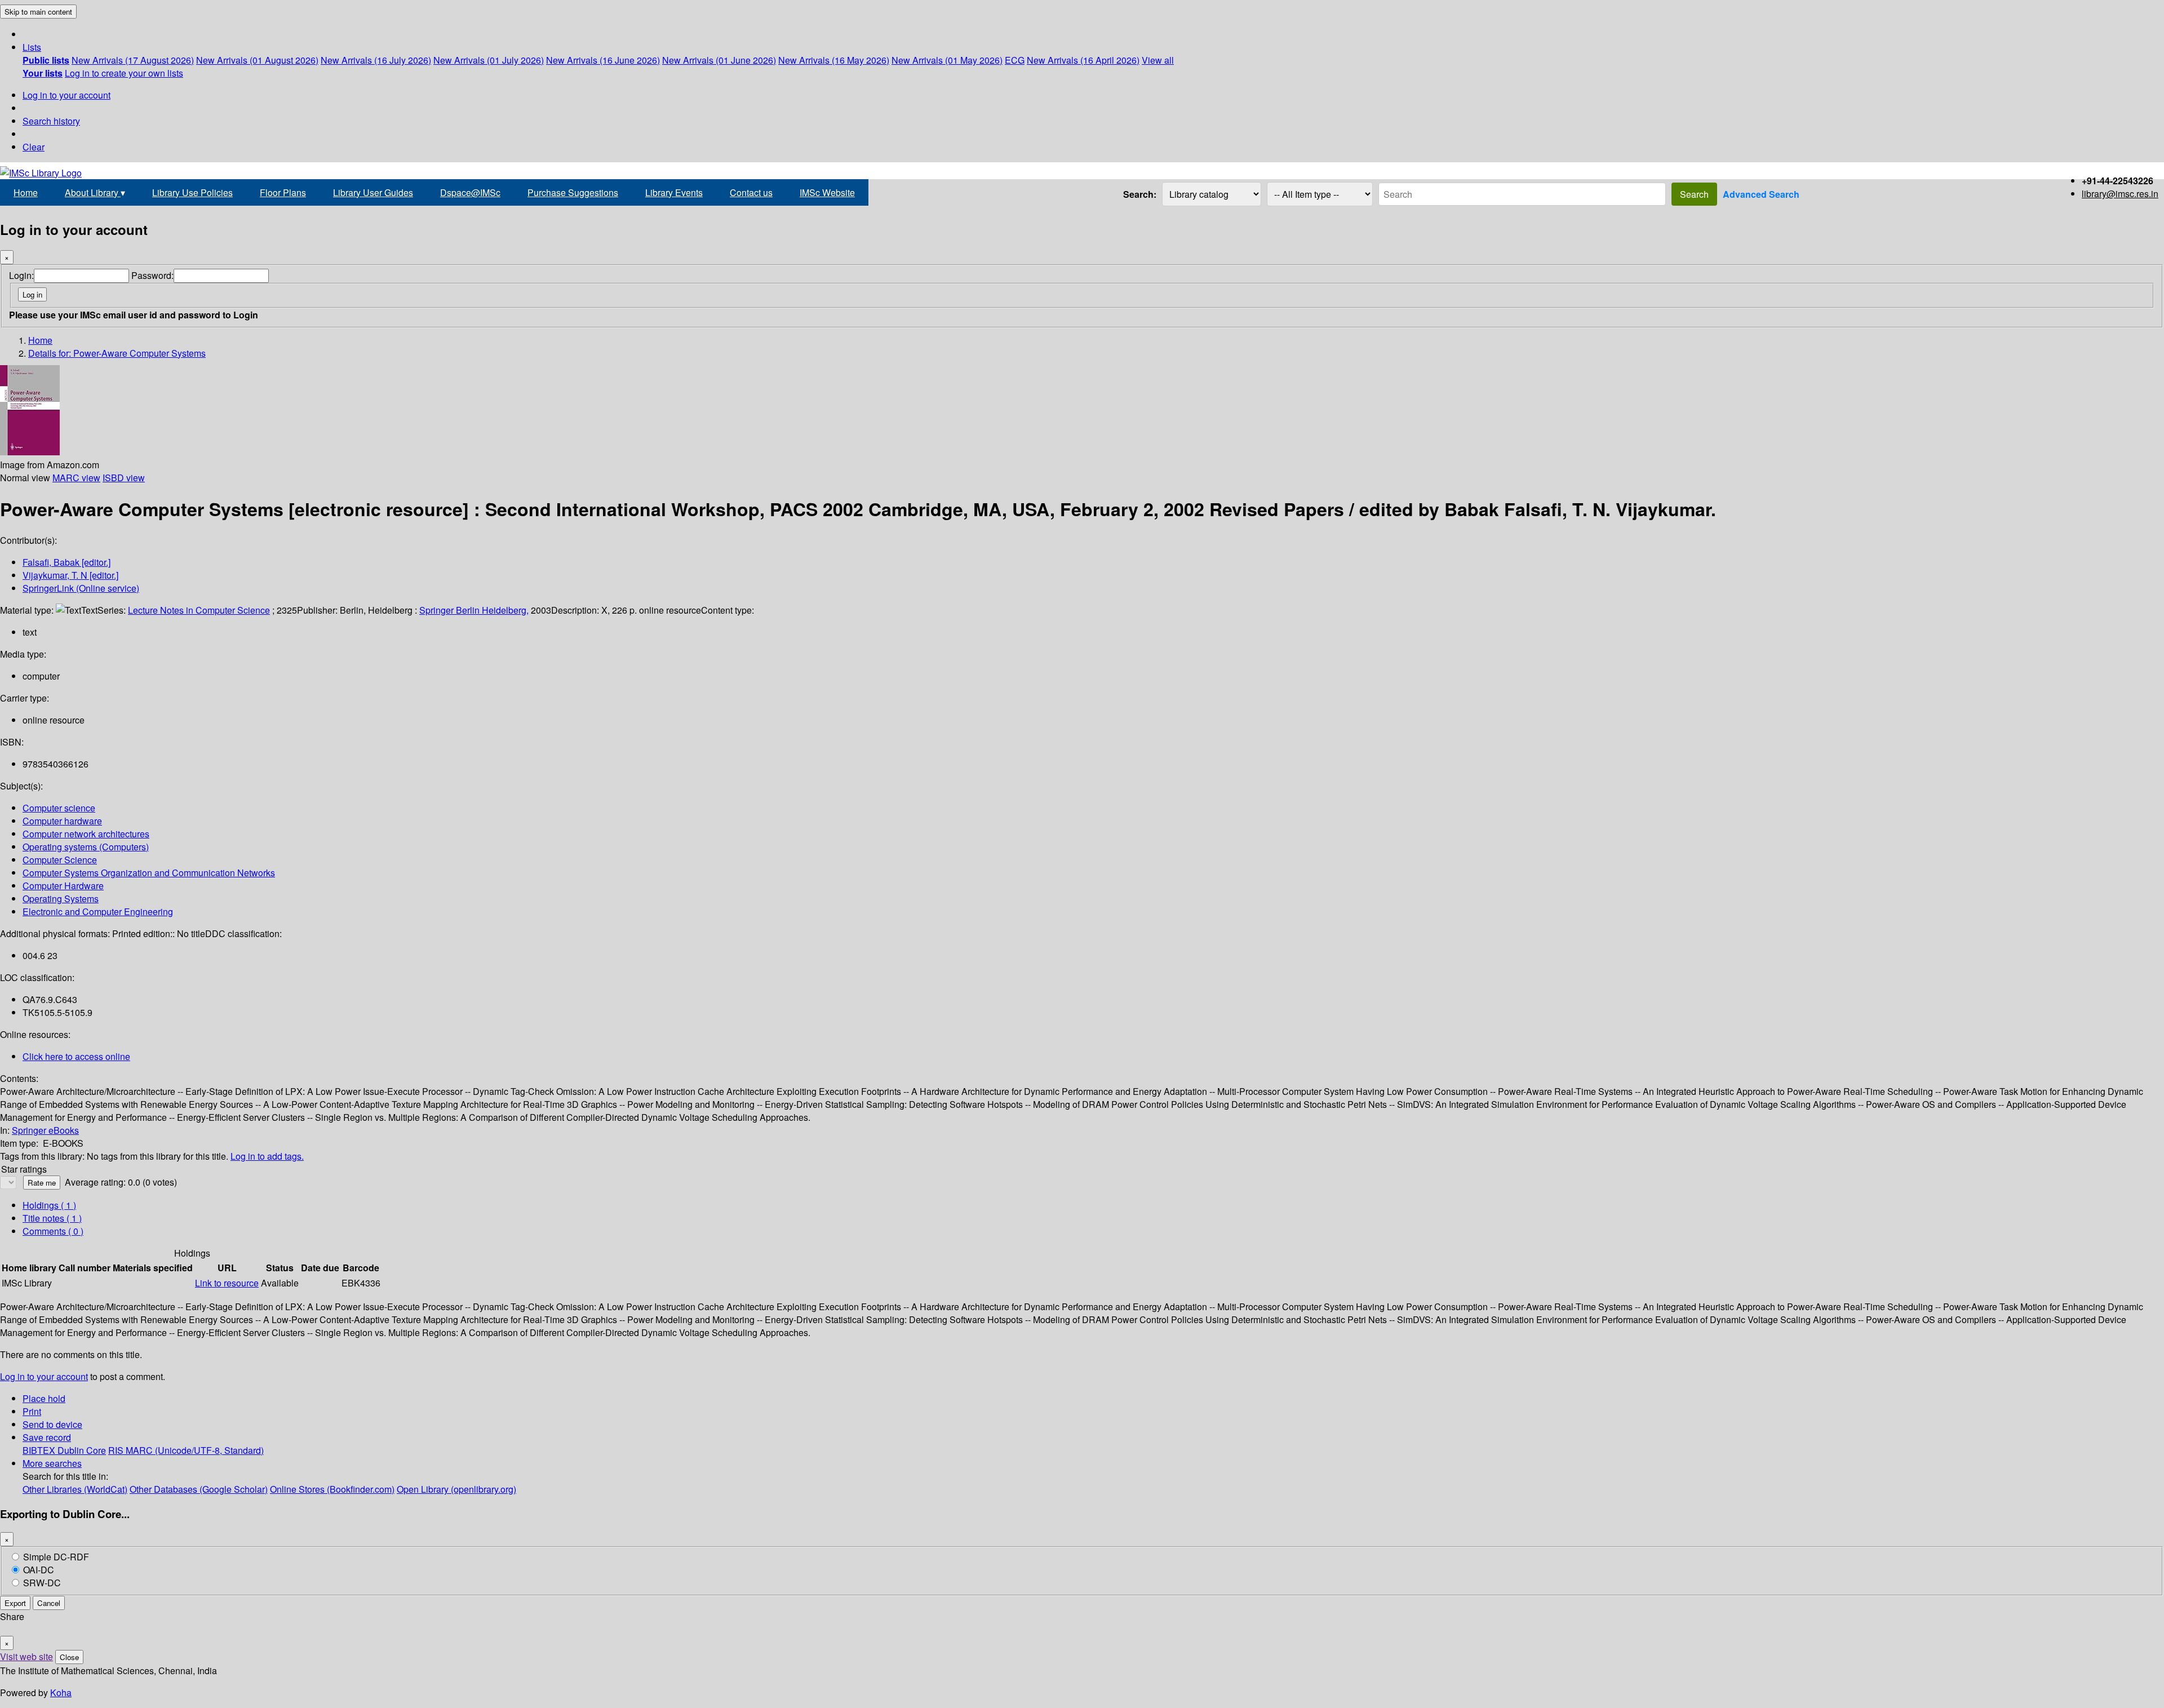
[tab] (52, 1218)
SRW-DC (42, 1583)
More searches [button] (52, 1463)
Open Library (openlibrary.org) (456, 1489)
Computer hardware (62, 821)
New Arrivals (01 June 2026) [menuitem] (719, 60)
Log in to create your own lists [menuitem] (124, 73)
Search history (51, 121)
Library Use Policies (192, 192)
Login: (21, 275)
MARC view (76, 478)
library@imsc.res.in (2120, 194)
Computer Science (60, 860)
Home (26, 192)
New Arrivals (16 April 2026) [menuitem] (1083, 60)
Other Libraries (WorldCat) (75, 1489)
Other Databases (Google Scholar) (199, 1489)
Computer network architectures (86, 834)
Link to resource (227, 1283)
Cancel (49, 1603)
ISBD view (124, 478)
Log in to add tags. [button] (267, 1156)
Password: (152, 275)
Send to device (52, 1424)
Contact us (751, 192)
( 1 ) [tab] (49, 1205)
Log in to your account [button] (44, 1376)
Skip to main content (38, 12)
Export (15, 1603)
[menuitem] (46, 60)
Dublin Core (82, 1450)
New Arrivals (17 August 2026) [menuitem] (133, 60)
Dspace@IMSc (470, 192)
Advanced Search (1761, 194)
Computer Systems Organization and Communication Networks (149, 873)
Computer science (59, 808)
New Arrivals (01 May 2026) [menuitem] (947, 60)
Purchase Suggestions (573, 192)
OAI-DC (39, 1570)
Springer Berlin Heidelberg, (474, 610)
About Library (95, 192)
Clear (34, 147)
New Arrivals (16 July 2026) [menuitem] (376, 60)
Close (69, 1657)
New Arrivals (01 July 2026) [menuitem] (489, 60)
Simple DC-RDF (56, 1557)
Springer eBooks (45, 1130)
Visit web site (26, 1656)
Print (32, 1411)
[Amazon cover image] (30, 452)
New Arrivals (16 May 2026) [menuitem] (834, 60)
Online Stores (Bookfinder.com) (332, 1489)
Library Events (674, 192)
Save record (47, 1437)
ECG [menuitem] (1015, 60)
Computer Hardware (63, 886)
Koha (61, 1693)
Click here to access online (76, 1056)
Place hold (44, 1398)
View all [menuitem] (1158, 60)
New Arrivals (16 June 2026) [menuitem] (603, 60)
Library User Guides (373, 192)
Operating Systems (61, 899)
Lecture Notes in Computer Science (199, 610)
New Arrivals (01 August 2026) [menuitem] (257, 60)
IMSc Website (827, 192)
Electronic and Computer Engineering (98, 911)
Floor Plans (283, 192)
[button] (32, 47)
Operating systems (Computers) (86, 847)
